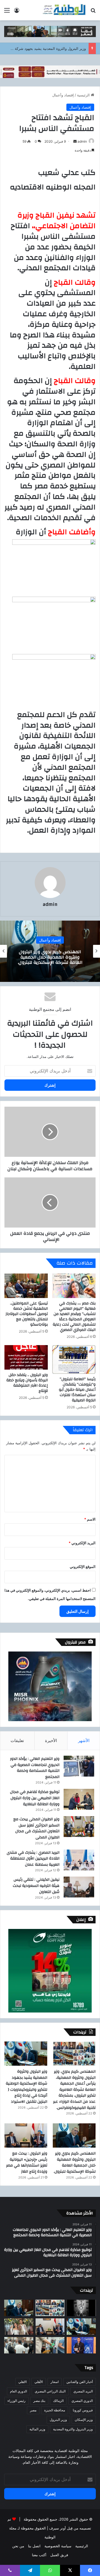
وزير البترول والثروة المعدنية (73, 2429)
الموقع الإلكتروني (83, 1567)
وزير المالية (37, 2429)
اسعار (55, 2382)
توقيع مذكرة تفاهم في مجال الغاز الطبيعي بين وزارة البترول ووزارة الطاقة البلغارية (35, 1798)
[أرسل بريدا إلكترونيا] (75, 141)
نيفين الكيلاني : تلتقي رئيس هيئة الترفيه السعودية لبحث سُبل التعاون (36, 1886)
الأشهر (84, 1740)
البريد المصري (83, 2391)
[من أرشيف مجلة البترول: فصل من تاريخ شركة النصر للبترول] (81, 2308)
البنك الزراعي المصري (50, 2391)
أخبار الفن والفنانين (80, 2382)
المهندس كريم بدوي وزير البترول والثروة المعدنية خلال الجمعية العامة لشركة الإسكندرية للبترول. (75, 2162)
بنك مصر (39, 2401)
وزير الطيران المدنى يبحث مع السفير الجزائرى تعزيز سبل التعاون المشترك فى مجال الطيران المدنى (36, 1828)
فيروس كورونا (83, 2410)
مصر (33, 2410)
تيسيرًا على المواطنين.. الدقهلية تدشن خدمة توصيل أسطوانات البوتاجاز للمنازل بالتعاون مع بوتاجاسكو (27, 1314)
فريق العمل (59, 2555)
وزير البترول (58, 2420)
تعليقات (17, 1740)
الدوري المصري (82, 2401)
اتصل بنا (34, 2546)
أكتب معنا (39, 2555)
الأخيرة (51, 1740)
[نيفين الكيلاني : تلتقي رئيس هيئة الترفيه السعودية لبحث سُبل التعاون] (79, 1887)
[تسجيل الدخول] (17, 12)
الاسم (90, 1519)
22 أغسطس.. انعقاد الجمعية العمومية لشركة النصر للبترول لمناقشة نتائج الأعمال (50, 957)
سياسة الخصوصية (58, 2546)
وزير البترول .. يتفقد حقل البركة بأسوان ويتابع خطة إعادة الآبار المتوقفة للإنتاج (27, 1383)
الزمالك (58, 2401)
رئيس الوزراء (17, 2401)
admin (82, 141)
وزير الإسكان (84, 2420)
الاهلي (22, 2382)
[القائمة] (7, 12)
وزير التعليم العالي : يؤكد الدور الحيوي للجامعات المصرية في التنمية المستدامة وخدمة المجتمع (35, 1768)
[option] (50, 951)
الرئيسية (84, 95)
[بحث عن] (93, 12)
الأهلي (39, 2382)
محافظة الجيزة (55, 2410)
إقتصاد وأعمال (63, 95)
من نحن (18, 2546)
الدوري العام (18, 2391)
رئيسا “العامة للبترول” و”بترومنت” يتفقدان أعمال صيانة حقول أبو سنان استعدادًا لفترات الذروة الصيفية (77, 1390)
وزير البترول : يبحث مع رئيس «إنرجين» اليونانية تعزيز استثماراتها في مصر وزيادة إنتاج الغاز (27, 2162)
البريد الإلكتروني (82, 1543)
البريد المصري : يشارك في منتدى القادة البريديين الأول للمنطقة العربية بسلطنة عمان (33, 1859)
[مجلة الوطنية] (64, 10)
